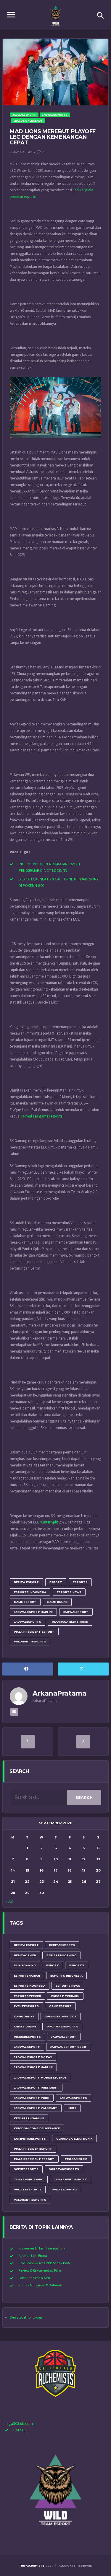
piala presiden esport (33, 2149)
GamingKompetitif (61, 2016)
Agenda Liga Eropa (33, 2256)
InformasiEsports (62, 2026)
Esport (56, 1582)
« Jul (9, 1902)
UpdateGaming (64, 2189)
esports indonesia (30, 1592)
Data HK (20, 2430)
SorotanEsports (64, 2169)
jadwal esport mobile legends (40, 2077)
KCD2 (72, 2108)
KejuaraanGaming (29, 2118)
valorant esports (30, 1641)
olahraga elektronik (70, 1622)
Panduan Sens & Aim (34, 2278)
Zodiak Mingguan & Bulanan (40, 2285)
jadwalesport (76, 1612)
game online (57, 1602)
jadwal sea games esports (42, 1116)
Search (84, 1797)
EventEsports (26, 2006)
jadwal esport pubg (32, 2098)
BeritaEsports (62, 1945)
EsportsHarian (27, 1976)
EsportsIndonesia (30, 1986)
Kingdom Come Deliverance (37, 2128)
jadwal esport (27, 2047)
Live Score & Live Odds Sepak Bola (44, 2263)
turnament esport (70, 2179)
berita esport (26, 1582)
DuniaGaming (25, 1965)
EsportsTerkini (27, 1996)
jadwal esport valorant (36, 2108)
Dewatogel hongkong (26, 2318)
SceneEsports (26, 2169)
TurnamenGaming (29, 2179)
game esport (25, 1602)
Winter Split (49, 1522)
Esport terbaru (65, 1996)
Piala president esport (34, 1632)
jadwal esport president (36, 2088)
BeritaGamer (25, 1955)
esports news (69, 1592)
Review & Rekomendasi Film (40, 2271)
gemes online (25, 2026)
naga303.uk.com (19, 2424)
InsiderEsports (27, 2037)
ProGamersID (76, 2159)
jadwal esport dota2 (33, 2057)
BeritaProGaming (62, 1955)
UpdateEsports (28, 2189)
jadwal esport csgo (68, 2047)
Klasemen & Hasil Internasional (42, 2248)
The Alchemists (32, 2566)
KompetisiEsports (30, 2139)
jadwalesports (28, 1622)
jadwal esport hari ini (33, 1612)
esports (80, 1582)
